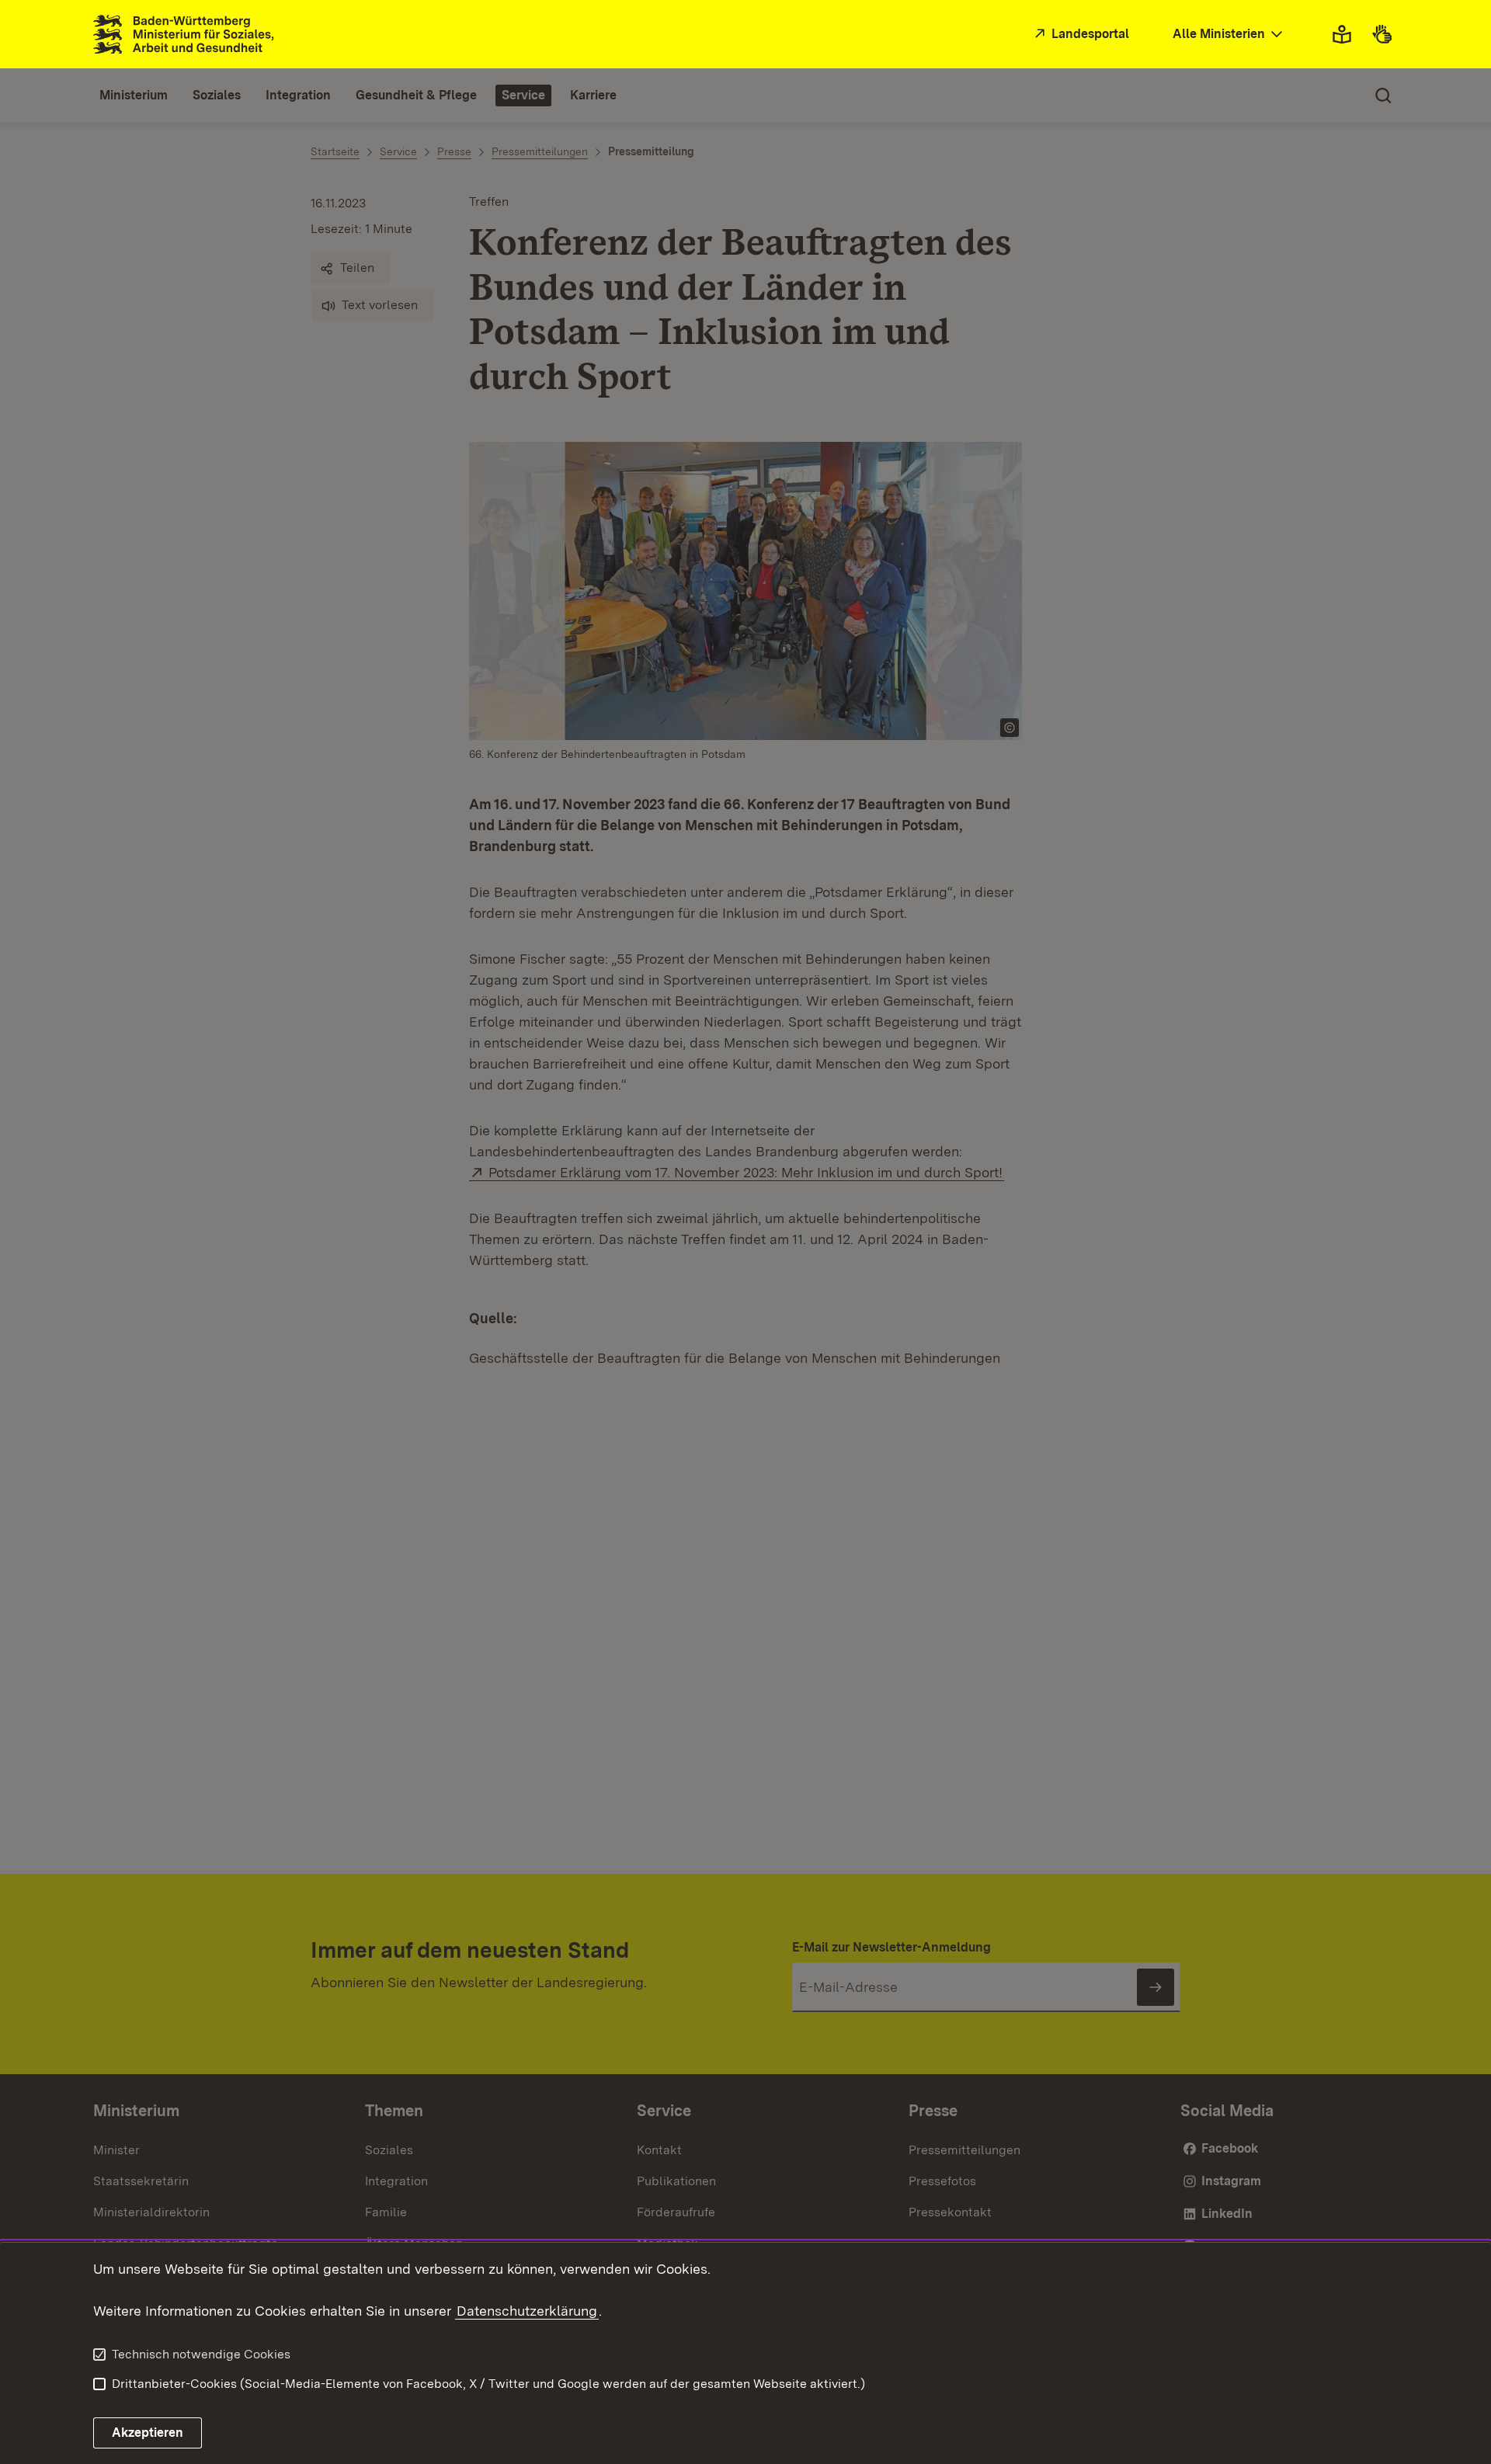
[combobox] (1229, 35)
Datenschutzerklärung (527, 2311)
